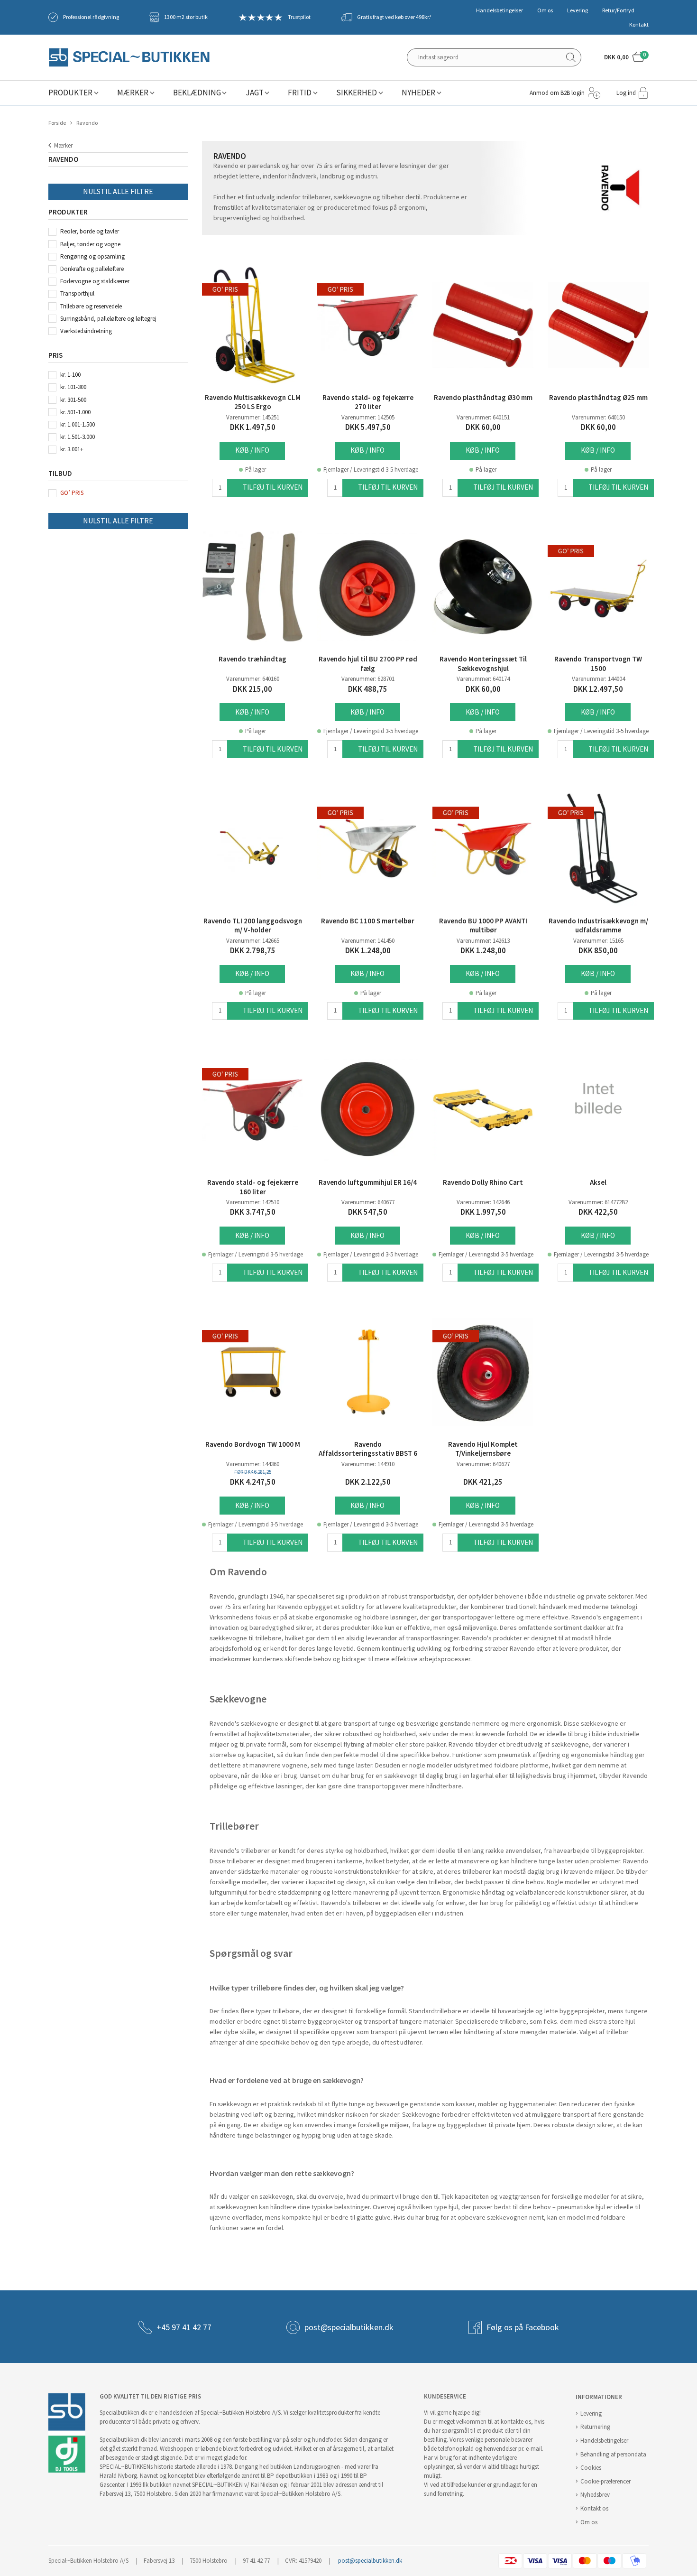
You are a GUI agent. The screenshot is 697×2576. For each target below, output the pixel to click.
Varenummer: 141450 (368, 941)
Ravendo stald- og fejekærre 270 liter (368, 402)
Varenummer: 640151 (483, 417)
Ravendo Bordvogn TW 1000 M (253, 1444)
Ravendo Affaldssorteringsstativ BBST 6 (368, 1449)
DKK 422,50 (598, 1212)
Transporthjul (77, 293)
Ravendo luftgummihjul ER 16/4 (368, 1182)
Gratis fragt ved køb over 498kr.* (394, 17)
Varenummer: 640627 (483, 1464)
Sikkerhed (357, 93)
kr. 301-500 (73, 400)
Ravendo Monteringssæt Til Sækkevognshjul (483, 664)
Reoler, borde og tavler (90, 231)
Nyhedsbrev (595, 2495)
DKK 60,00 (483, 427)
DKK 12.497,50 (598, 689)
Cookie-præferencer (605, 2481)
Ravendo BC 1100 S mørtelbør (368, 921)
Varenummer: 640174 (483, 679)
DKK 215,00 (252, 689)
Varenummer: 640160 (253, 679)
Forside (57, 123)
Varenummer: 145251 (253, 417)
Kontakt (639, 25)
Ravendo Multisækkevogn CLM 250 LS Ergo (253, 402)
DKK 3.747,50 (253, 1212)
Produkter (70, 93)
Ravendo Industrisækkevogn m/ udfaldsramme (598, 926)
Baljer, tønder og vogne (90, 244)
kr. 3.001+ (72, 449)
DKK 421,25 (483, 1482)
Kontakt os (594, 2508)
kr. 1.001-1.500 (78, 424)
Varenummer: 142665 (253, 941)
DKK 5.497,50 (368, 427)
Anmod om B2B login (557, 93)
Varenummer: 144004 (598, 679)
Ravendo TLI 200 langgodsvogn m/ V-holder (253, 926)
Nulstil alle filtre (118, 191)
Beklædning (197, 93)
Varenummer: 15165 (598, 941)
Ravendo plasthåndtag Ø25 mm (598, 398)
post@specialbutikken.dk (349, 2327)
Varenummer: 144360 (253, 1464)
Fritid (300, 93)
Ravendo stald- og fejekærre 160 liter (253, 1187)
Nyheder (418, 93)
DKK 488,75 (368, 689)
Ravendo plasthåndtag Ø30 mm (483, 398)
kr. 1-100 (70, 375)
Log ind (626, 93)
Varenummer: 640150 (598, 417)
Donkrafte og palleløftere (92, 269)
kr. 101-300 (73, 387)
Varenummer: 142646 (483, 1202)
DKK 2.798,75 (253, 951)
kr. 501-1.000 (75, 412)
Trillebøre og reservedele (91, 306)
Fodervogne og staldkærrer (95, 281)
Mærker (133, 93)
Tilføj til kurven (273, 487)
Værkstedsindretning (86, 331)
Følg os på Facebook (523, 2327)
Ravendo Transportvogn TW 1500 (598, 664)
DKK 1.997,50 (483, 1212)
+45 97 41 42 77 (184, 2327)
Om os (545, 10)
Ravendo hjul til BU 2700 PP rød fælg (368, 664)
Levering (578, 10)
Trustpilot (299, 17)
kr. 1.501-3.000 (78, 437)
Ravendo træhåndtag (252, 659)
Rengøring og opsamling (92, 256)
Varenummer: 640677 (368, 1202)
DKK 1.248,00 (368, 951)
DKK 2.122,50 (368, 1482)
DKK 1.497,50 (253, 427)
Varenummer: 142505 (368, 417)
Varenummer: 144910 (368, 1464)
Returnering (595, 2427)
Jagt (255, 93)
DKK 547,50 (368, 1212)
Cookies (591, 2468)
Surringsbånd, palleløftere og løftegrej (108, 319)
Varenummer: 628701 (368, 679)
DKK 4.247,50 (253, 1482)
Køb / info (252, 450)
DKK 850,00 (598, 951)
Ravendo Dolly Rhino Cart (483, 1182)
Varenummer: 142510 (253, 1202)
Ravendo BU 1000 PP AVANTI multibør (483, 926)
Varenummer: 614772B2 (598, 1202)
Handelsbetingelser (500, 10)
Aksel (598, 1182)
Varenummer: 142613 (483, 941)
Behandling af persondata (613, 2454)
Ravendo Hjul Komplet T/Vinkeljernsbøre (483, 1449)
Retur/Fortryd (618, 10)
